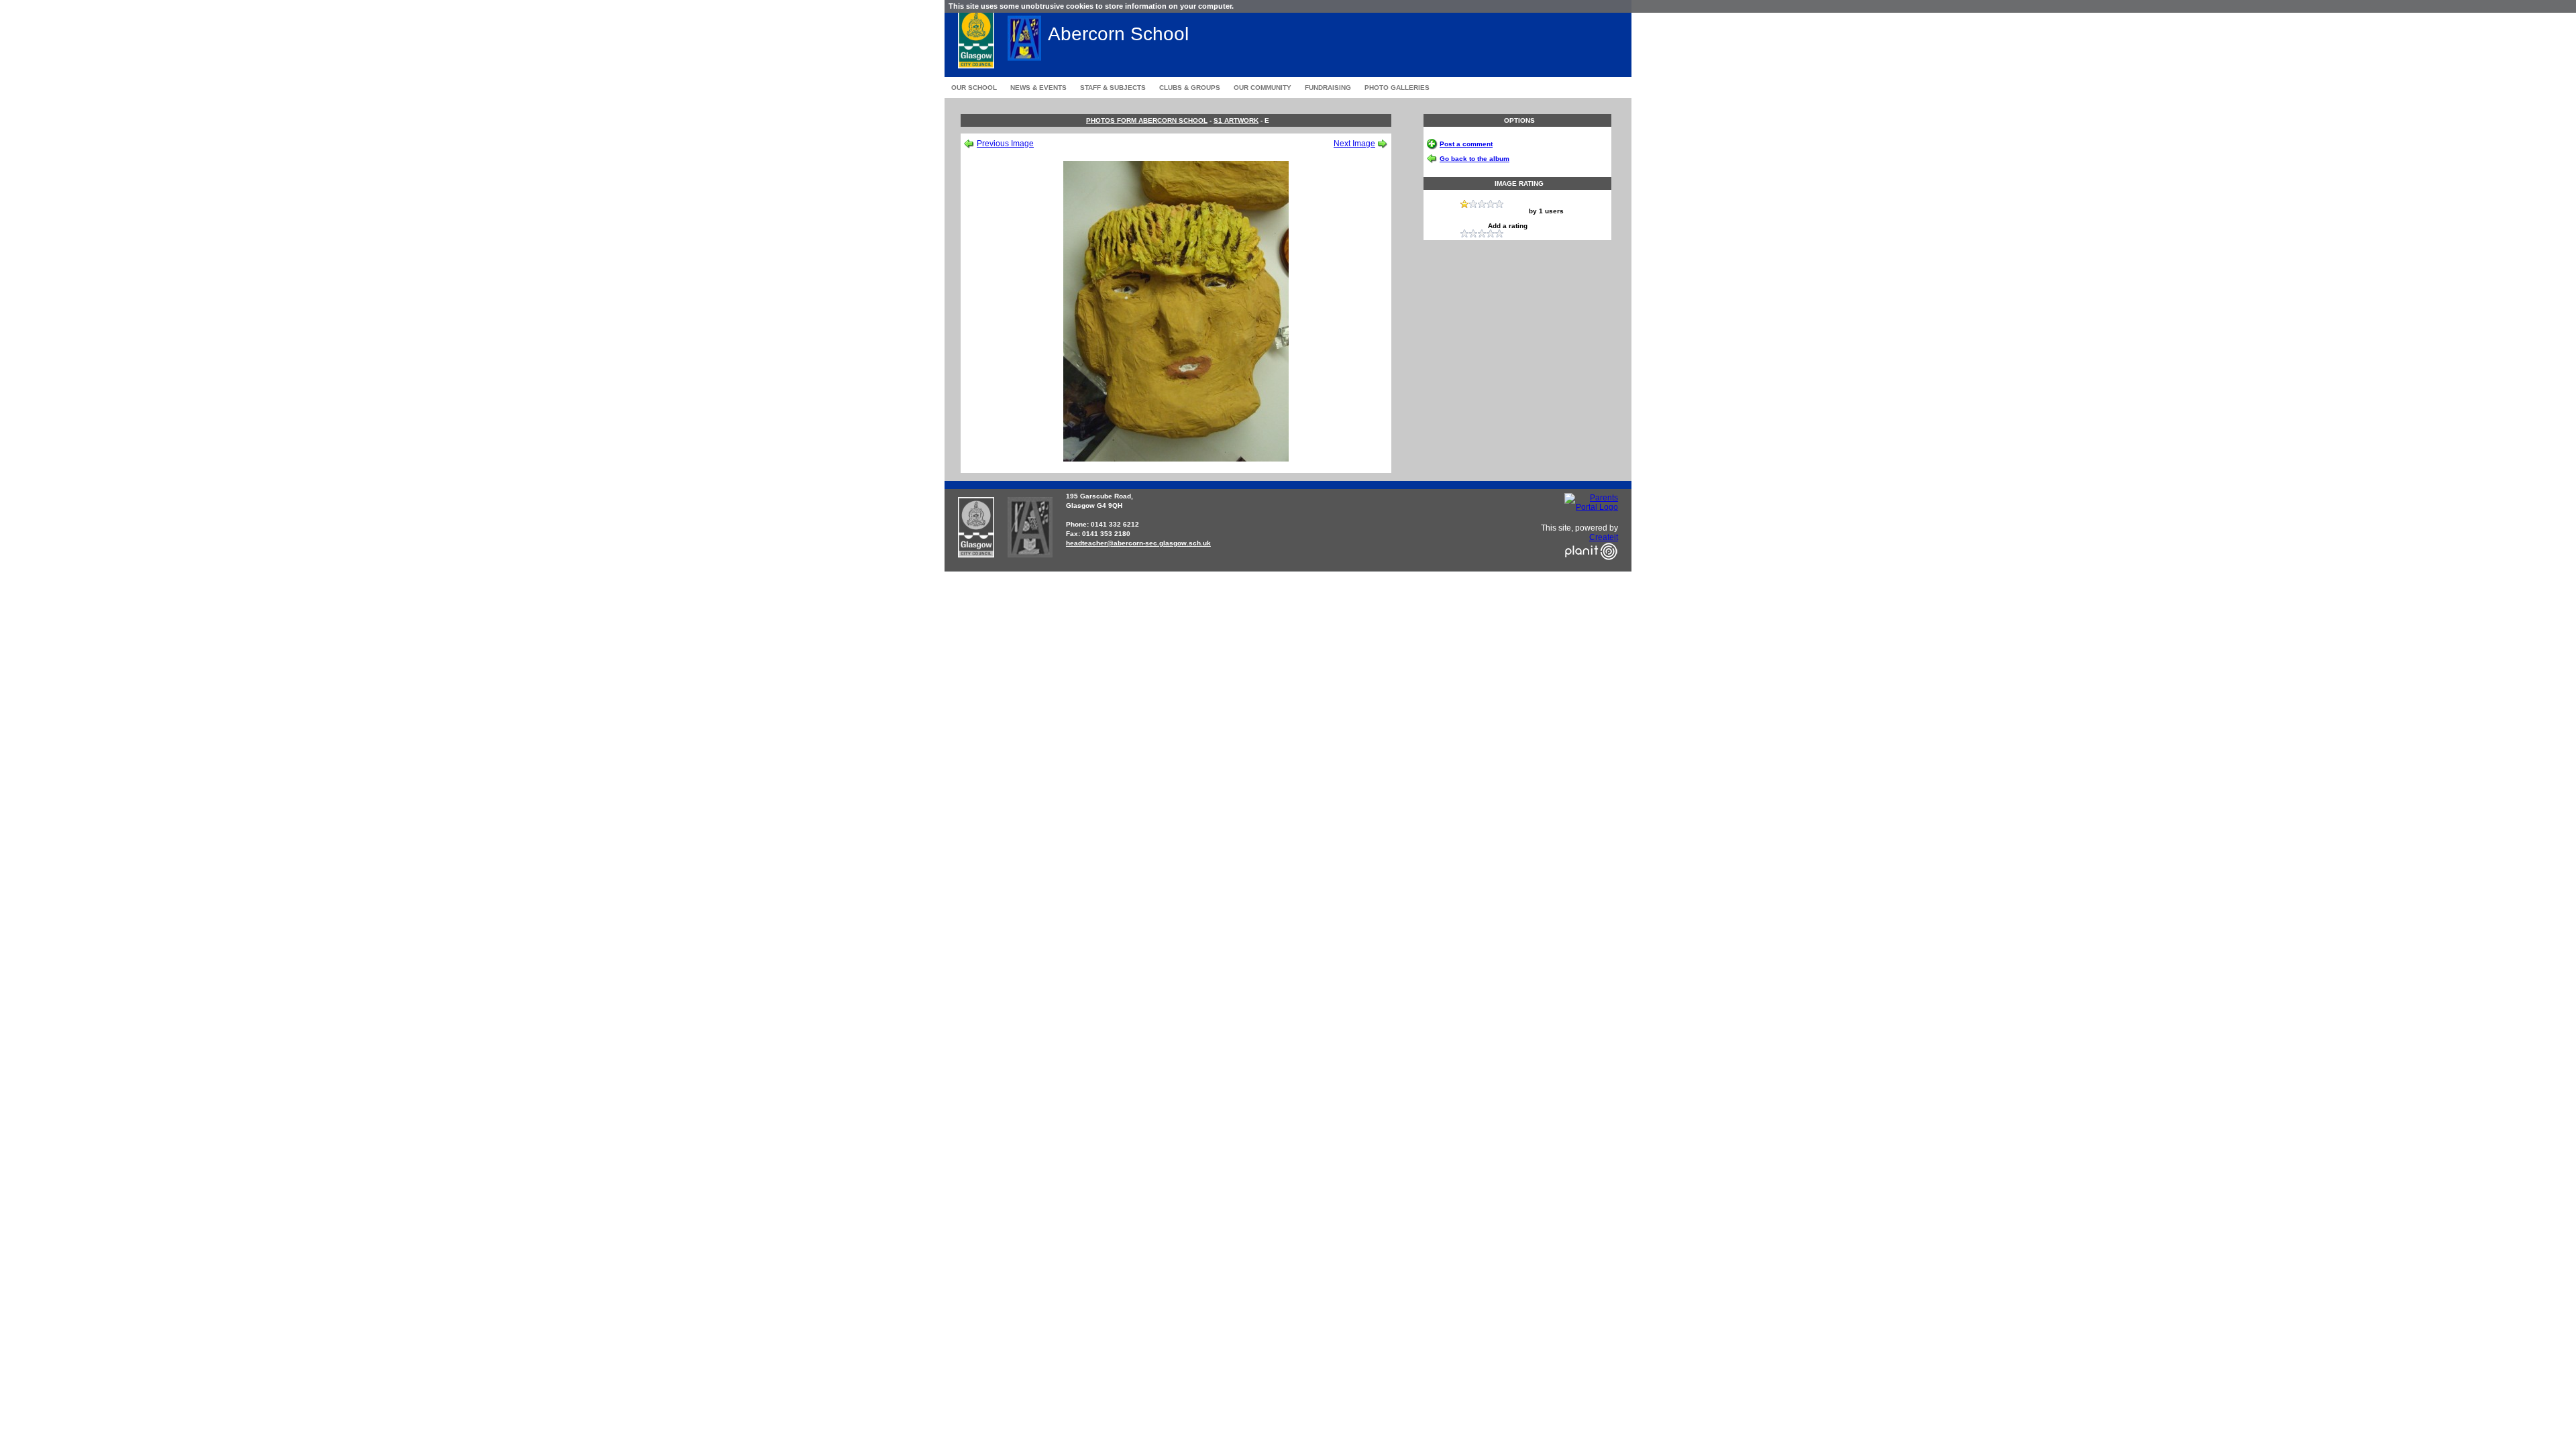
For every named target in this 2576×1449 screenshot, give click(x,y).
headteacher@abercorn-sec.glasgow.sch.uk (1138, 543)
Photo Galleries (1397, 88)
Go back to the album (1474, 159)
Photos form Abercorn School (1147, 120)
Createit (1604, 537)
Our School (974, 88)
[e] (1176, 459)
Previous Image (1005, 144)
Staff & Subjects (1113, 88)
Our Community (1263, 88)
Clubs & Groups (1190, 88)
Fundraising (1328, 88)
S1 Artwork (1236, 120)
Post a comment (1466, 144)
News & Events (1038, 88)
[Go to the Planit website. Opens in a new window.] (1591, 568)
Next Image (1354, 144)
